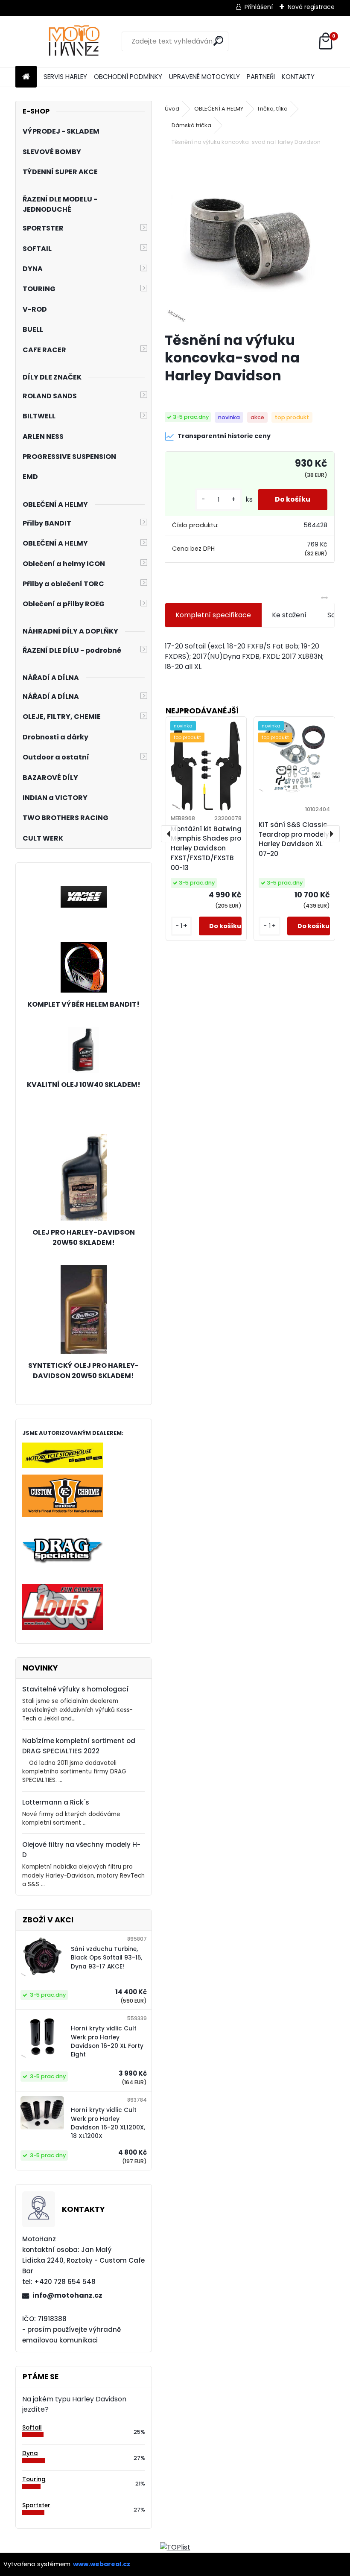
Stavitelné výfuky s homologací (75, 1689)
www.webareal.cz (102, 2564)
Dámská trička (191, 125)
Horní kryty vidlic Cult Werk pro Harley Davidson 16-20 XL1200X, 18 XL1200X (108, 2123)
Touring (34, 2479)
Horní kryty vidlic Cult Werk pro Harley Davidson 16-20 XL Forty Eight (107, 2042)
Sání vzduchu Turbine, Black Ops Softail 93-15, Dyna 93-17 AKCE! (106, 1958)
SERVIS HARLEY (65, 77)
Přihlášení (259, 7)
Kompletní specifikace (213, 615)
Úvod (172, 109)
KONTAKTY (298, 77)
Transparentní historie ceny (224, 436)
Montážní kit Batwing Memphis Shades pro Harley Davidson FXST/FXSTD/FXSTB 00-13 (206, 848)
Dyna (30, 2453)
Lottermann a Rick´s (56, 1802)
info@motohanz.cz (67, 2295)
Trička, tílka (272, 109)
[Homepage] (26, 77)
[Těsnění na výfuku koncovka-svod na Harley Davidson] (250, 240)
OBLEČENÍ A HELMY (219, 109)
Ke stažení (289, 615)
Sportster (36, 2505)
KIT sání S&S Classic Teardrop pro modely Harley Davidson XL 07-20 (294, 839)
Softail (32, 2428)
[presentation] (169, 834)
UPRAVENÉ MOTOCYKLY (204, 77)
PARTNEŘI (261, 77)
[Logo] (74, 41)
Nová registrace (311, 7)
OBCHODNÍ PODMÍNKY (128, 77)
